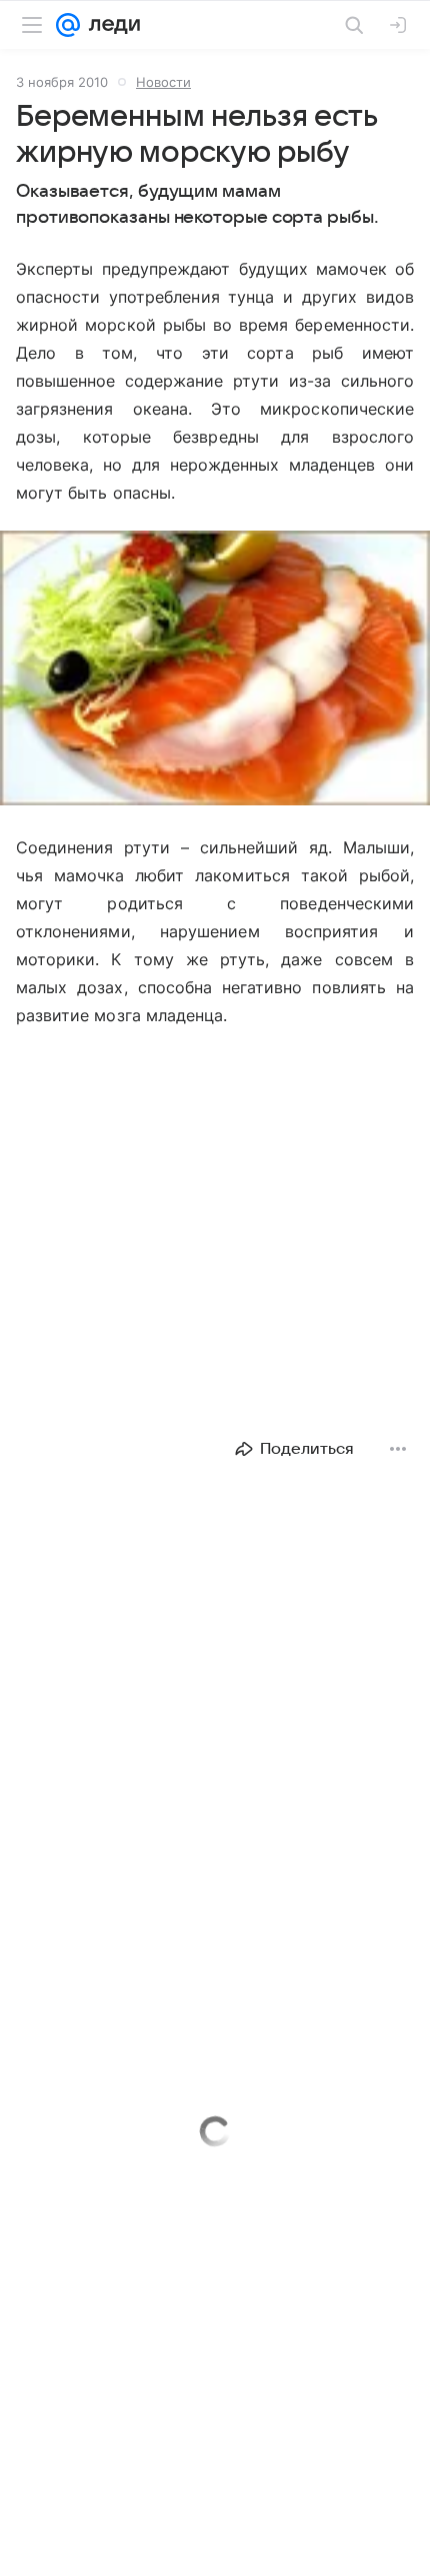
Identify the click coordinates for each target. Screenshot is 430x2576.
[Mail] (68, 25)
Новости (163, 82)
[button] (215, 670)
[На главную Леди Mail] (110, 25)
